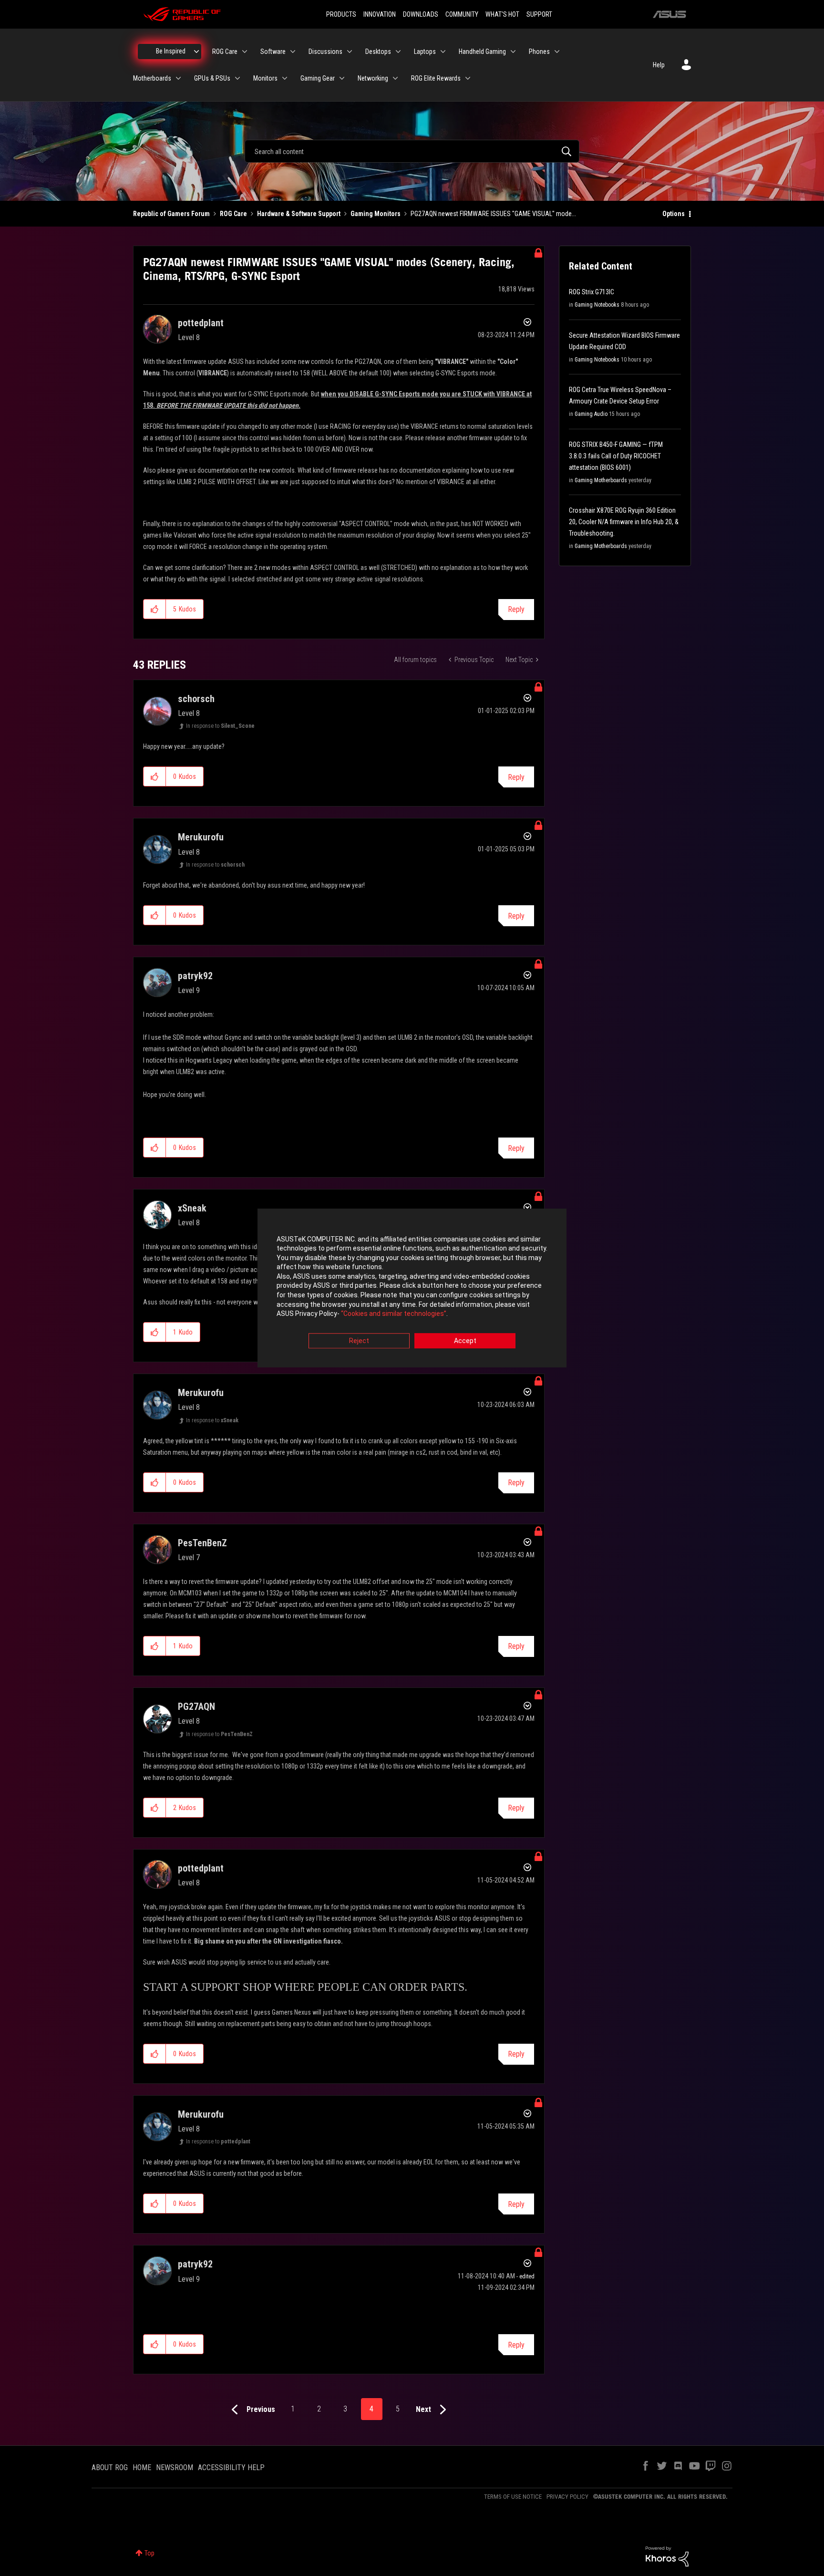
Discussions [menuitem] (325, 52)
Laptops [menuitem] (425, 52)
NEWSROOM (175, 2467)
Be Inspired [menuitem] (171, 51)
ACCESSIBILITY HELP (231, 2467)
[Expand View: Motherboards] (178, 78)
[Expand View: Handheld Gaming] (513, 52)
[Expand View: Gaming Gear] (342, 78)
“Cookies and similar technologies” (394, 1314)
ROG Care (233, 214)
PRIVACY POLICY (567, 2497)
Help (659, 65)
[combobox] (412, 151)
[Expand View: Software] (293, 52)
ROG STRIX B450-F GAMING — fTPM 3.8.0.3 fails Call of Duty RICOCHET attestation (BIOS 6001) (616, 456)
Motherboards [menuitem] (152, 78)
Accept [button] (465, 1341)
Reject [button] (359, 1341)
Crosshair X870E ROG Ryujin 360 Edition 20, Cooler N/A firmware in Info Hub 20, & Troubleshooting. (624, 522)
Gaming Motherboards (601, 480)
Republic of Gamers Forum (171, 214)
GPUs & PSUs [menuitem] (212, 78)
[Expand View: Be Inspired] (196, 52)
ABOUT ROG (110, 2467)
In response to (220, 726)
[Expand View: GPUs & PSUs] (237, 78)
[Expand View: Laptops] (443, 52)
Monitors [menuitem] (265, 78)
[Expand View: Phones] (557, 52)
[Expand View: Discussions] (350, 52)
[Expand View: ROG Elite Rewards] (468, 78)
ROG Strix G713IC (592, 292)
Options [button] (674, 214)
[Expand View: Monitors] (285, 78)
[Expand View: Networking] (395, 78)
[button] (155, 609)
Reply (516, 609)
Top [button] (149, 2553)
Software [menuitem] (273, 52)
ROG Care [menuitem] (225, 52)
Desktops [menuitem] (378, 52)
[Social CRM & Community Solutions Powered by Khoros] (667, 2556)
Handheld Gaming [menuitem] (482, 52)
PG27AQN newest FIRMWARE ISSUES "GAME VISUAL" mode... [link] (493, 214)
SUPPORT (539, 14)
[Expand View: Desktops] (398, 52)
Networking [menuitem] (373, 78)
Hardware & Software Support (299, 214)
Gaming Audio (591, 414)
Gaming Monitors (376, 214)
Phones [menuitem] (539, 52)
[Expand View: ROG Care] (245, 52)
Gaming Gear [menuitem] (318, 78)
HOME (142, 2467)
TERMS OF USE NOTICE (513, 2497)
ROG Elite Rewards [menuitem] (436, 78)
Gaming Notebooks (597, 305)
